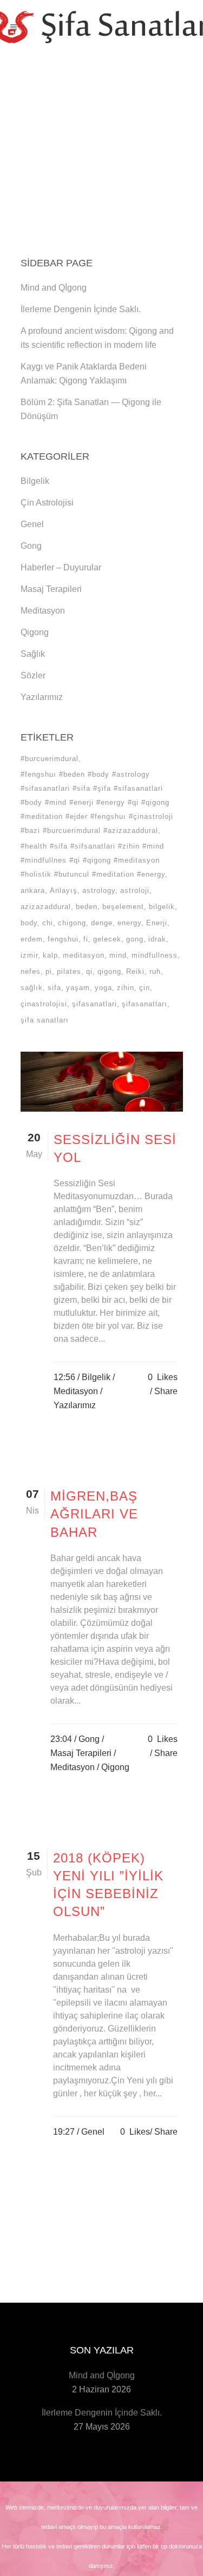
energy (129, 923)
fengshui (63, 939)
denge (102, 923)
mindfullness (155, 955)
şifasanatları (145, 1004)
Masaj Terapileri (51, 589)
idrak (157, 939)
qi (89, 971)
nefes (31, 971)
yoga (103, 988)
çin (145, 988)
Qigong (35, 632)
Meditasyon (43, 611)
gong (135, 939)
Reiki (135, 971)
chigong (72, 923)
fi (86, 939)
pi (49, 971)
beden (87, 907)
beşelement (123, 907)
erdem (32, 939)
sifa (54, 988)
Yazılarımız (42, 697)
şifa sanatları (45, 1020)
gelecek (107, 939)
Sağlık (33, 654)
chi (48, 923)
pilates (69, 971)
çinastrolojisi (44, 1004)
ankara (33, 890)
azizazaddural (46, 907)
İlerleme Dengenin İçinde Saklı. (81, 309)
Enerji (157, 923)
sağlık (32, 988)
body (29, 923)
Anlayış (64, 890)
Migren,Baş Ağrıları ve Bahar (94, 1514)
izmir (29, 955)
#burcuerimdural (50, 759)
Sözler (33, 675)
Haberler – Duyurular (61, 567)
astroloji (135, 890)
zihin (126, 988)
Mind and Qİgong (54, 288)
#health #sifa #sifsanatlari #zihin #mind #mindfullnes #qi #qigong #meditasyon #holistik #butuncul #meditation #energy (93, 860)
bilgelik (162, 907)
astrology (99, 890)
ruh (155, 971)
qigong (109, 971)
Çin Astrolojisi (47, 503)
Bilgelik (35, 481)
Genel (32, 524)
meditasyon (84, 955)
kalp (50, 955)
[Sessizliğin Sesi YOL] (102, 1082)
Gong (31, 546)
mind (118, 955)
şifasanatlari (94, 1004)
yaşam (78, 988)
